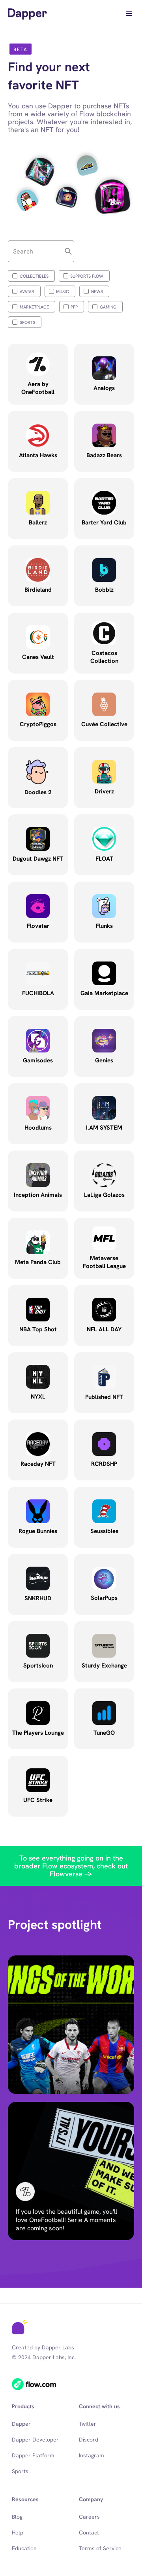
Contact (89, 2532)
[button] (129, 14)
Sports (20, 2471)
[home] (27, 14)
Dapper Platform (33, 2455)
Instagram (92, 2455)
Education (24, 2548)
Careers (89, 2517)
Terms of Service (100, 2548)
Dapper (21, 2424)
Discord (89, 2440)
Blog (17, 2517)
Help (18, 2532)
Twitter (88, 2424)
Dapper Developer (35, 2440)
